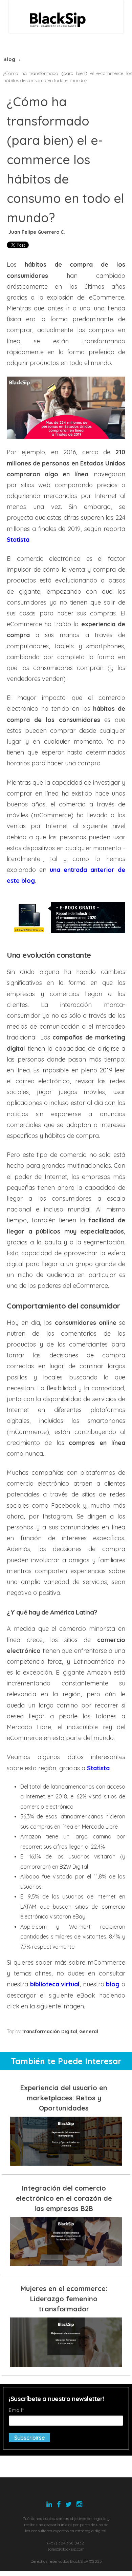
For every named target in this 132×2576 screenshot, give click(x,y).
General (89, 2031)
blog (113, 1984)
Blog (9, 59)
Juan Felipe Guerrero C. (37, 232)
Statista (98, 1768)
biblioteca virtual (55, 1984)
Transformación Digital (49, 2031)
